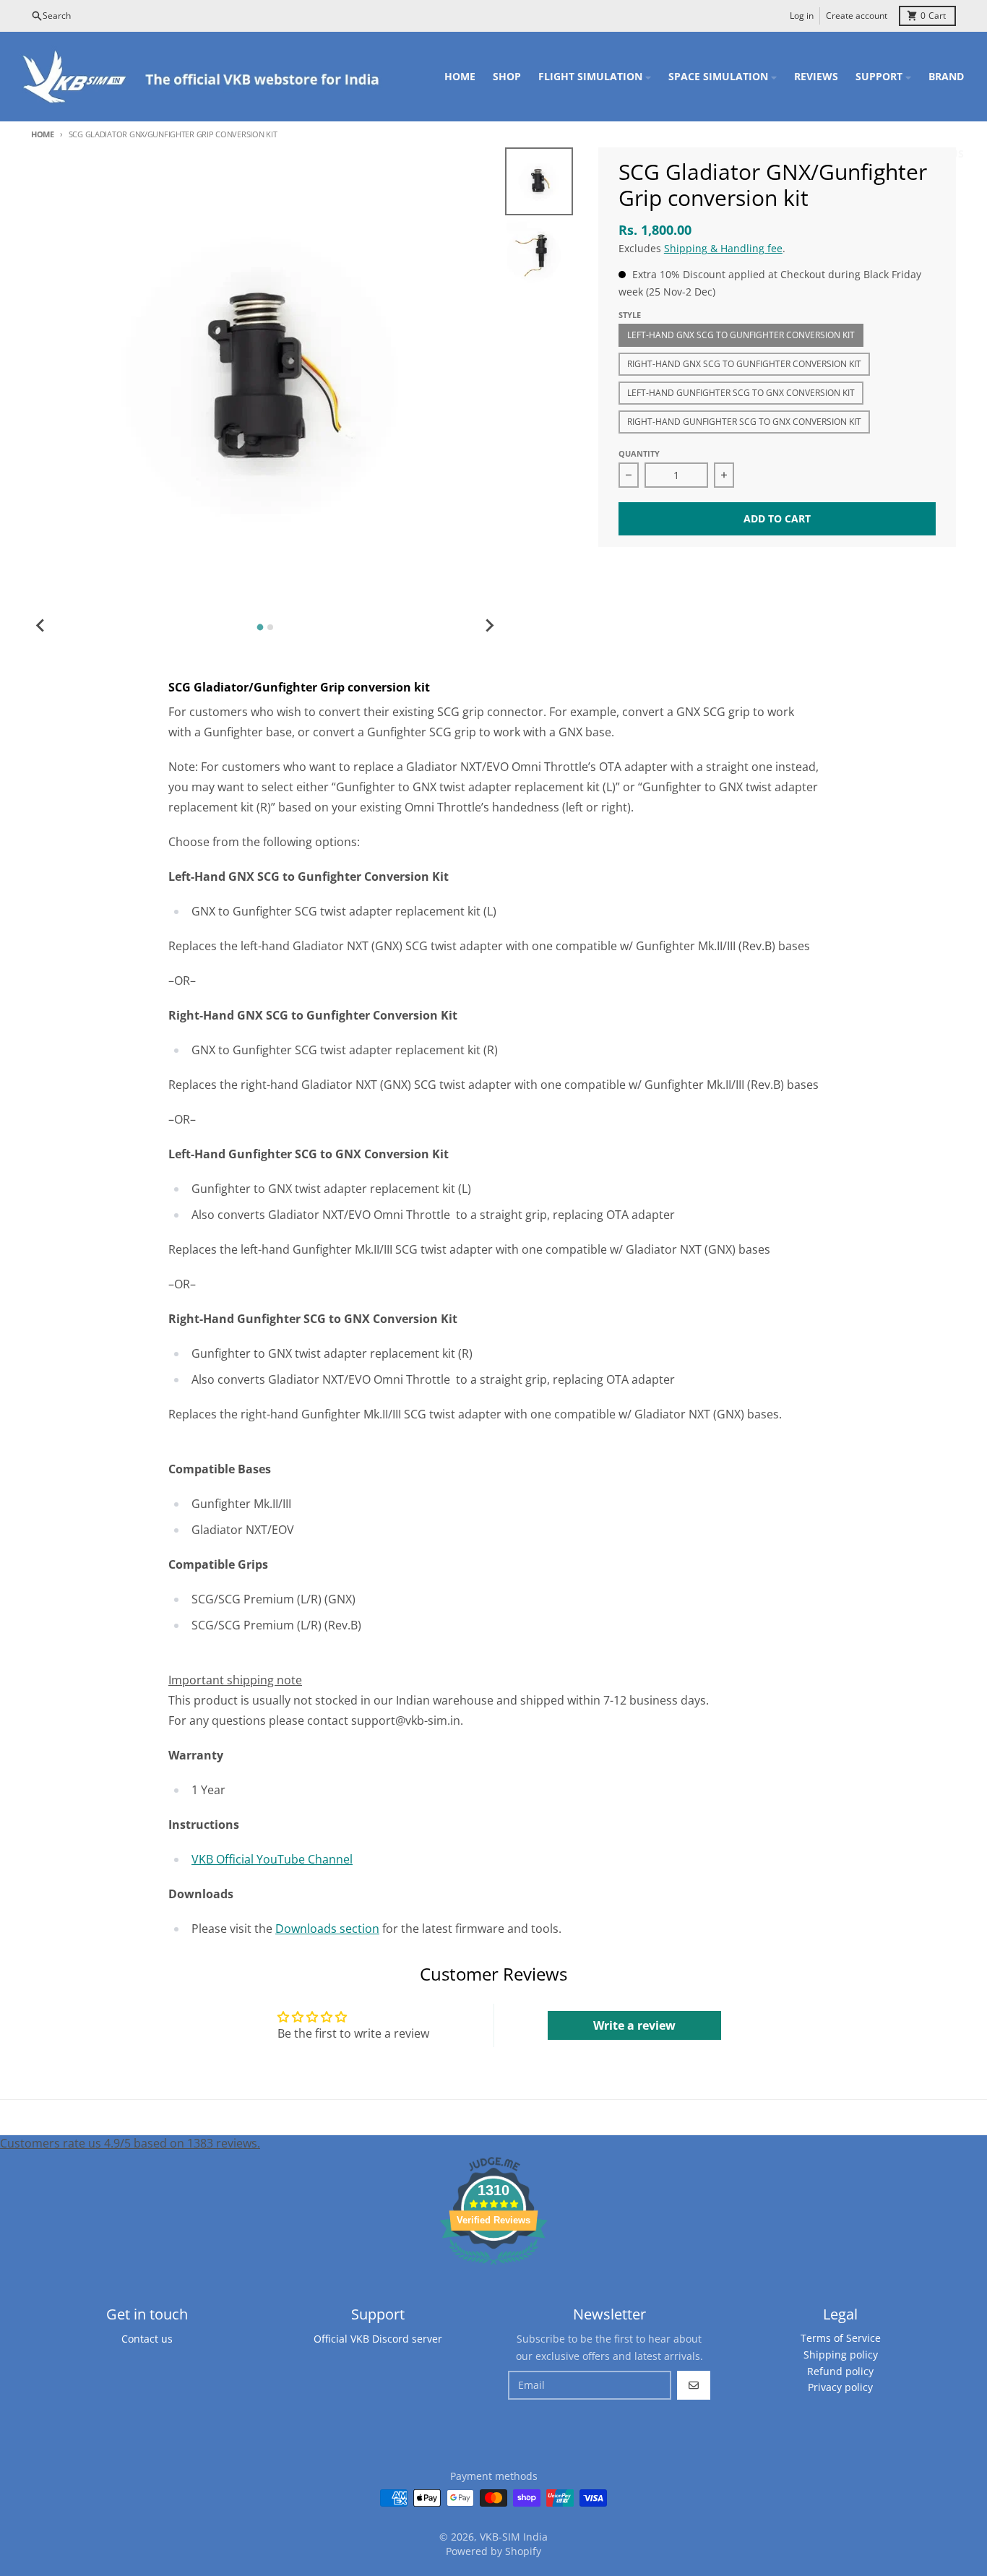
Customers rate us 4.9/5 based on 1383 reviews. (130, 2143)
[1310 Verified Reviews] (493, 2267)
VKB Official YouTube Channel (272, 1859)
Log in (802, 16)
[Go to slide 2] (270, 627)
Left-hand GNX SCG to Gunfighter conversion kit (741, 335)
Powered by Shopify (493, 2551)
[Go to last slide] (41, 625)
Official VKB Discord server (378, 2339)
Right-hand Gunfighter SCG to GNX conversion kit (744, 422)
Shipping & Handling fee (723, 248)
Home (43, 134)
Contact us (147, 2339)
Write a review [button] (634, 2025)
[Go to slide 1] (260, 628)
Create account (857, 16)
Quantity (639, 453)
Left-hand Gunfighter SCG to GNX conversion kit (741, 393)
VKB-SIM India (514, 2537)
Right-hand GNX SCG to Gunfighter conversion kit (744, 364)
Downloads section (327, 1929)
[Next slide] (489, 625)
